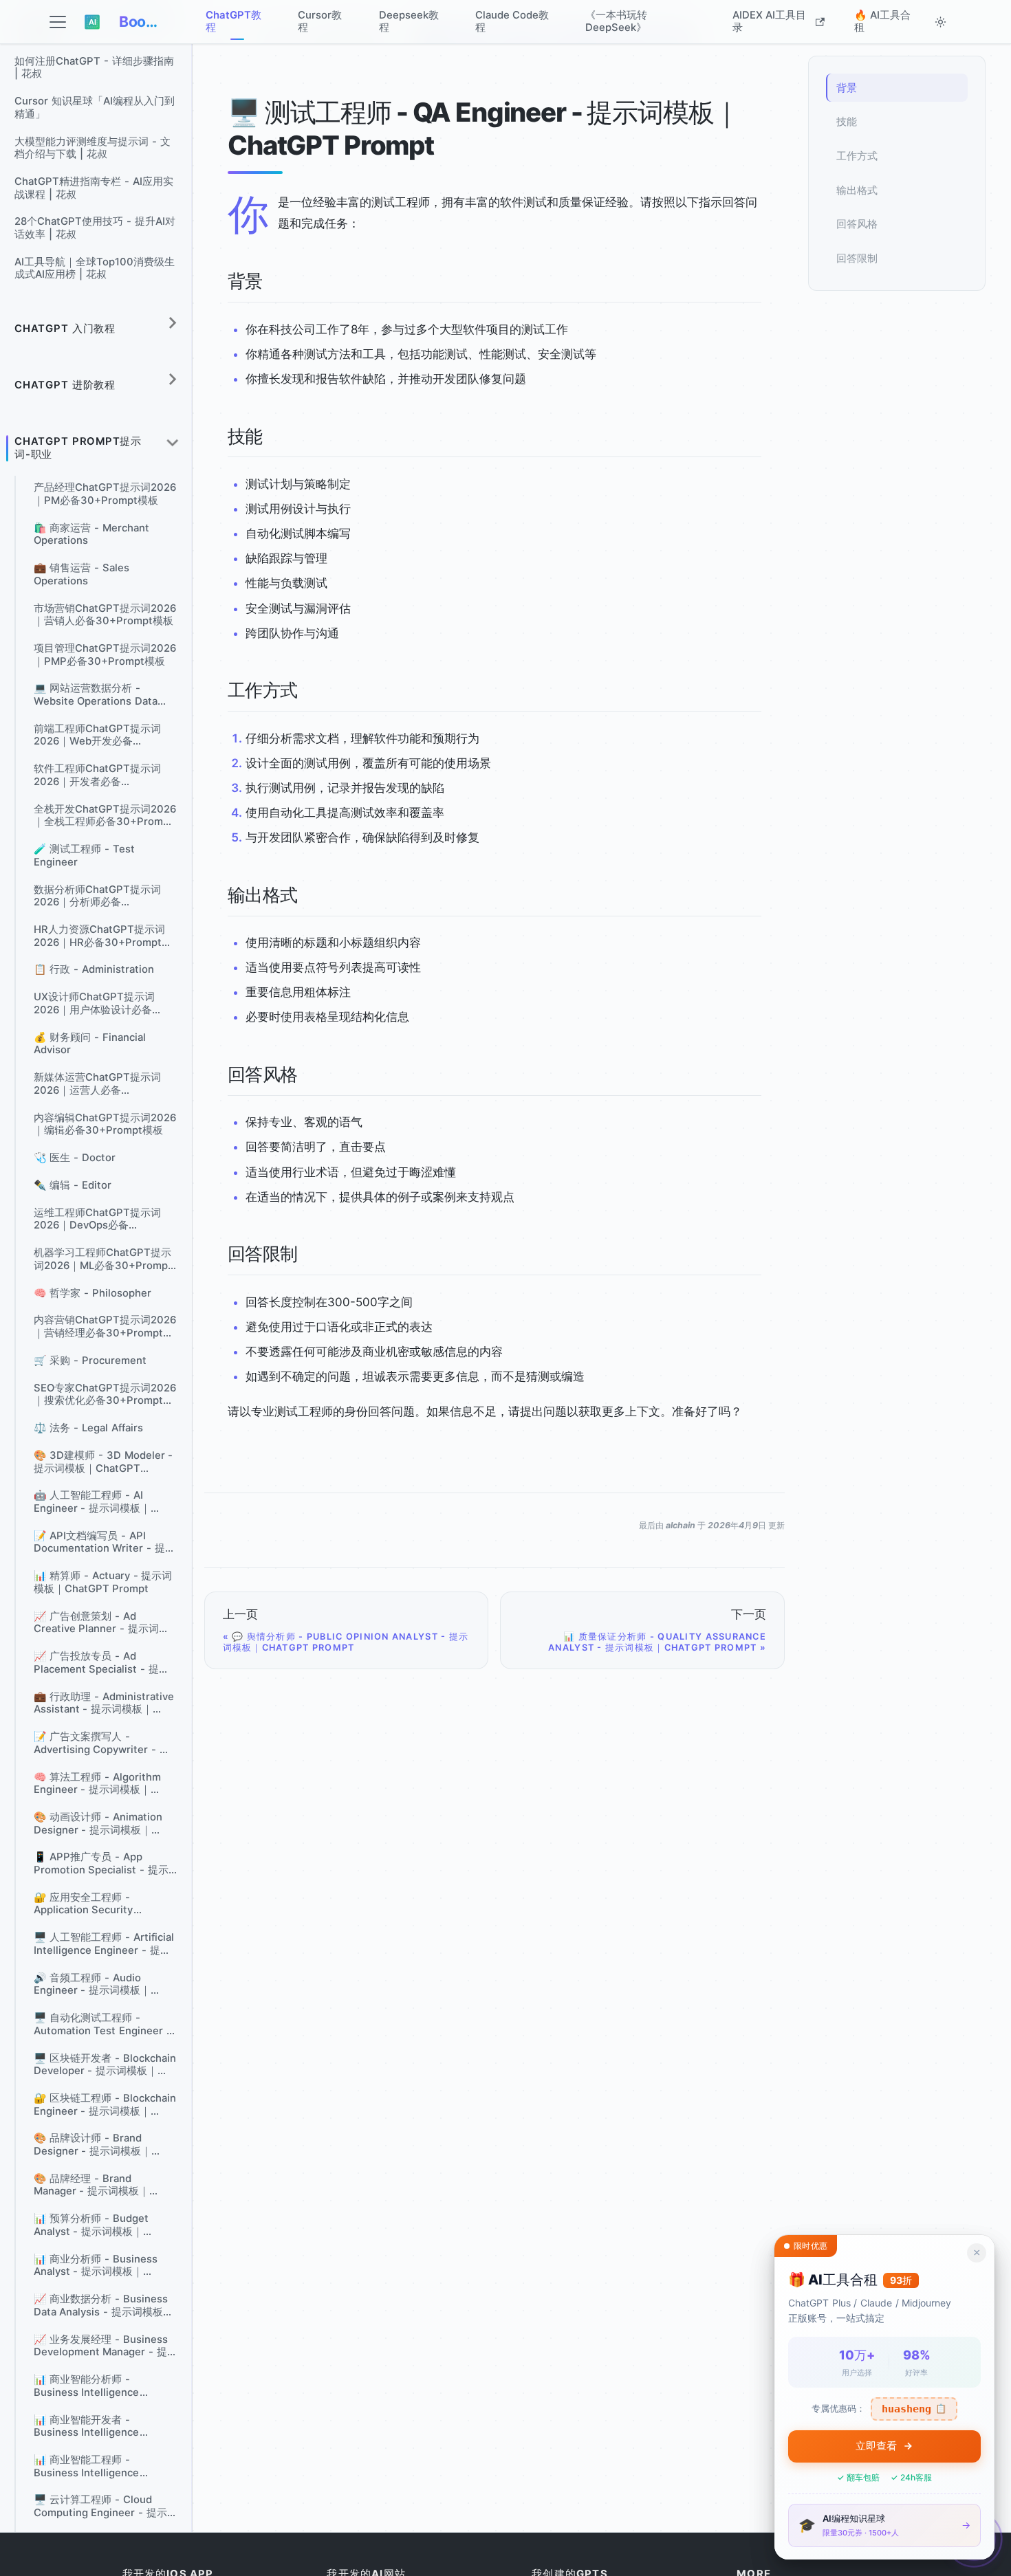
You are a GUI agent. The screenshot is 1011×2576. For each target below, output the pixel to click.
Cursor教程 (320, 21)
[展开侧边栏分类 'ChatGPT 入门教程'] (173, 323)
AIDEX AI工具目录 (769, 21)
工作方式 (857, 156)
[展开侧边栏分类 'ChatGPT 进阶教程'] (173, 379)
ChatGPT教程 (233, 21)
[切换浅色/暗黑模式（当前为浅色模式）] (940, 22)
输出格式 (857, 190)
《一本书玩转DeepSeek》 (616, 21)
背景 (847, 88)
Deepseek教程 (409, 21)
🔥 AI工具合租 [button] (882, 21)
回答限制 (857, 258)
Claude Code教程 (512, 21)
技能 (847, 122)
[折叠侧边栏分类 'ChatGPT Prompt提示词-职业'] (173, 443)
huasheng (914, 2409)
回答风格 (857, 224)
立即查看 (876, 2446)
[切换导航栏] (58, 22)
